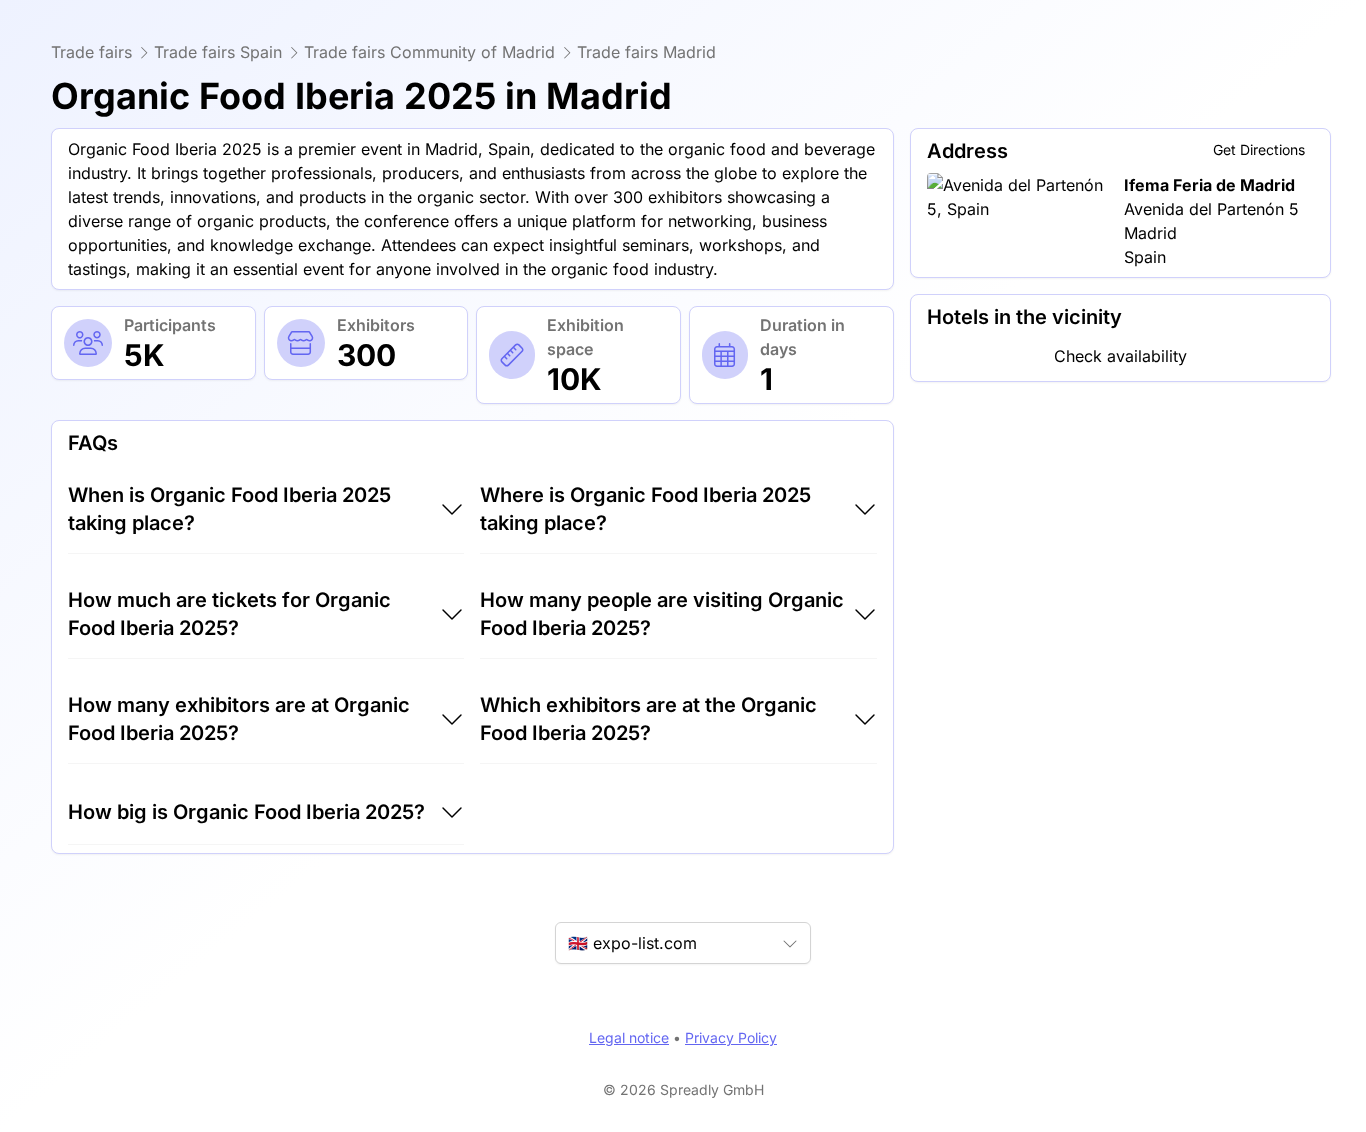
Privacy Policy (731, 1037)
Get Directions (1259, 149)
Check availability (1120, 356)
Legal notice (629, 1037)
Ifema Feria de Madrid (1209, 185)
